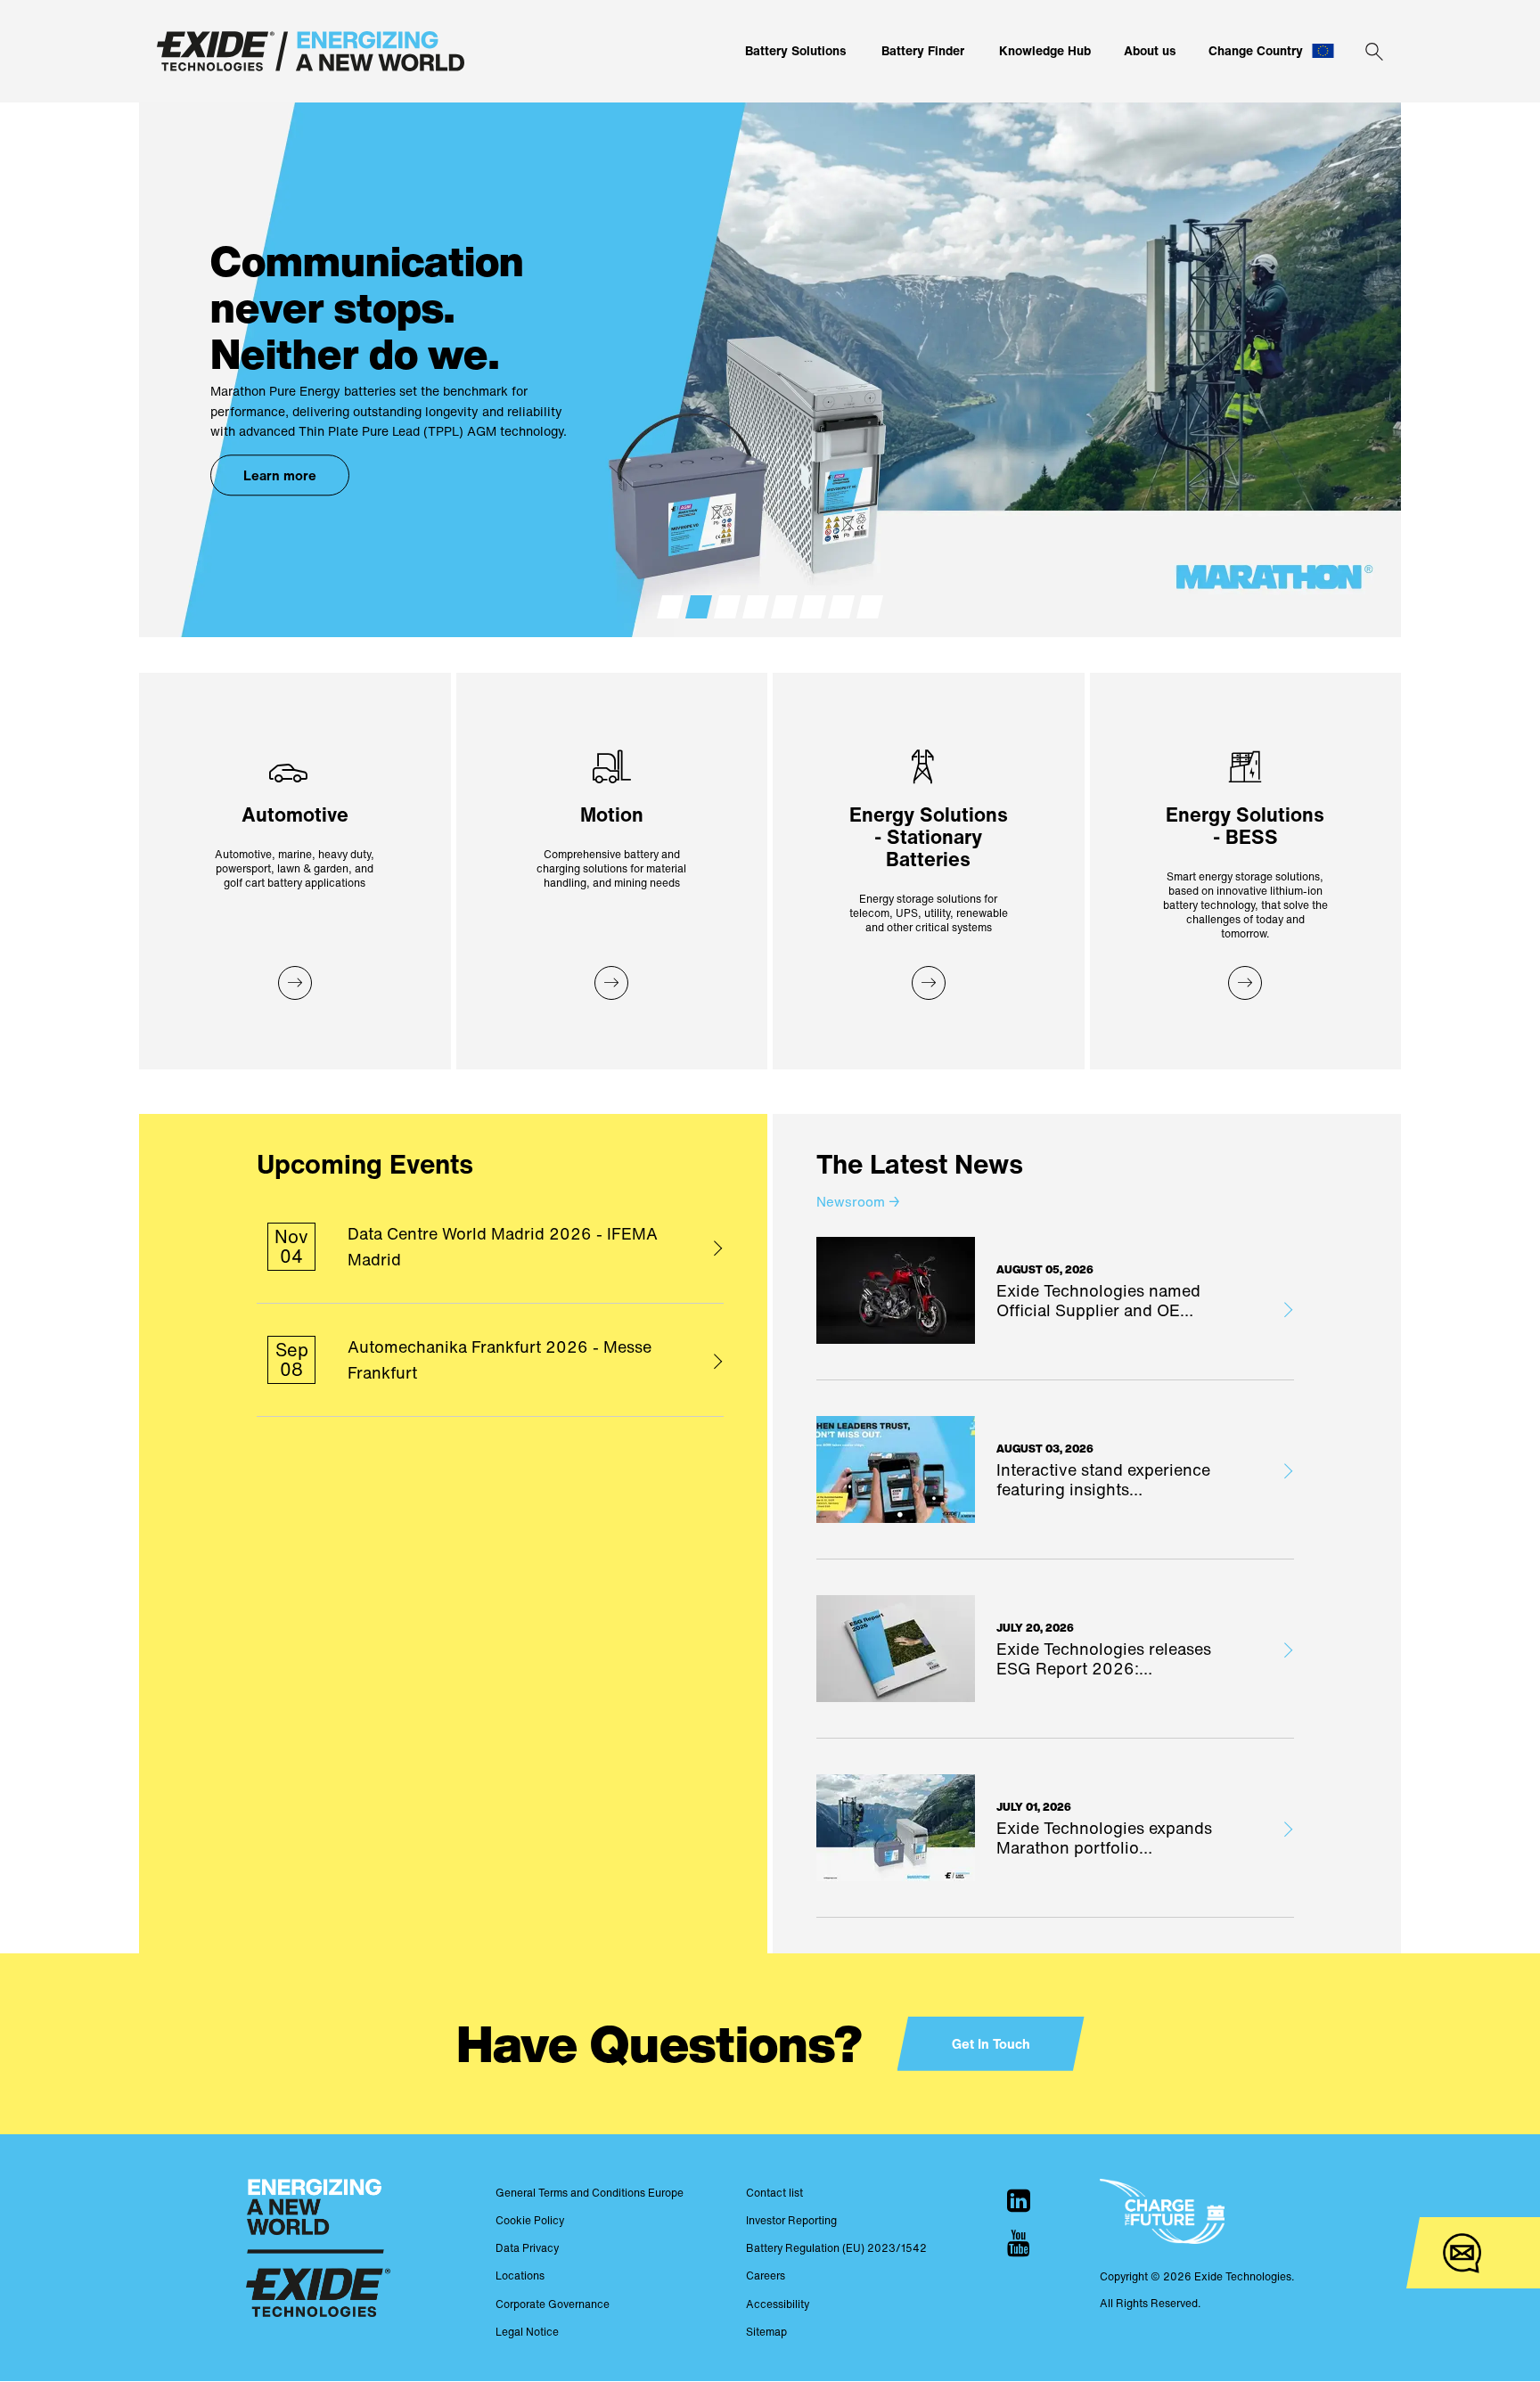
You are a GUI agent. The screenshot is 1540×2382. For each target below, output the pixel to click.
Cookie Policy (530, 2220)
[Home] (311, 51)
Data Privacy (527, 2248)
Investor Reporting (791, 2220)
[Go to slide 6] (813, 607)
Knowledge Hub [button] (1045, 50)
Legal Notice (527, 2332)
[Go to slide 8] (870, 607)
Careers (766, 2276)
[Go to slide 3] (727, 607)
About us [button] (1150, 50)
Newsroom (858, 1201)
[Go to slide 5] (784, 607)
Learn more (280, 476)
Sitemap (766, 2332)
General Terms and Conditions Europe (590, 2193)
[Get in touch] (1462, 2253)
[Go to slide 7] (841, 607)
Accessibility (778, 2304)
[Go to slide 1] (670, 607)
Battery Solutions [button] (796, 50)
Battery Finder (923, 50)
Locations (520, 2276)
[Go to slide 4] (756, 607)
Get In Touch (991, 2043)
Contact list (774, 2193)
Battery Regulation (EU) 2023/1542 (836, 2248)
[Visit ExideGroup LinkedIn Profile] (1019, 2200)
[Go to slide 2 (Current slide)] (699, 607)
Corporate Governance (553, 2304)
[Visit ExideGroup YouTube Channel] (1019, 2243)
